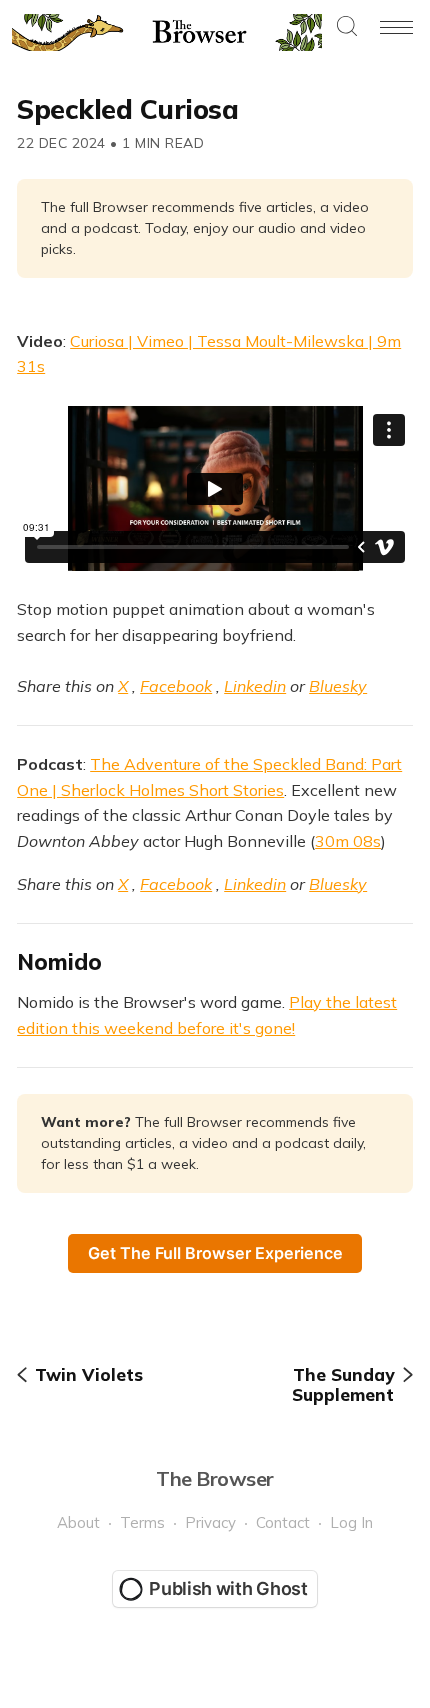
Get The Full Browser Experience (215, 1253)
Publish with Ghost (228, 1588)
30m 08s (348, 841)
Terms (142, 1522)
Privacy (210, 1522)
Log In (351, 1522)
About (78, 1522)
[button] (347, 27)
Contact (283, 1522)
